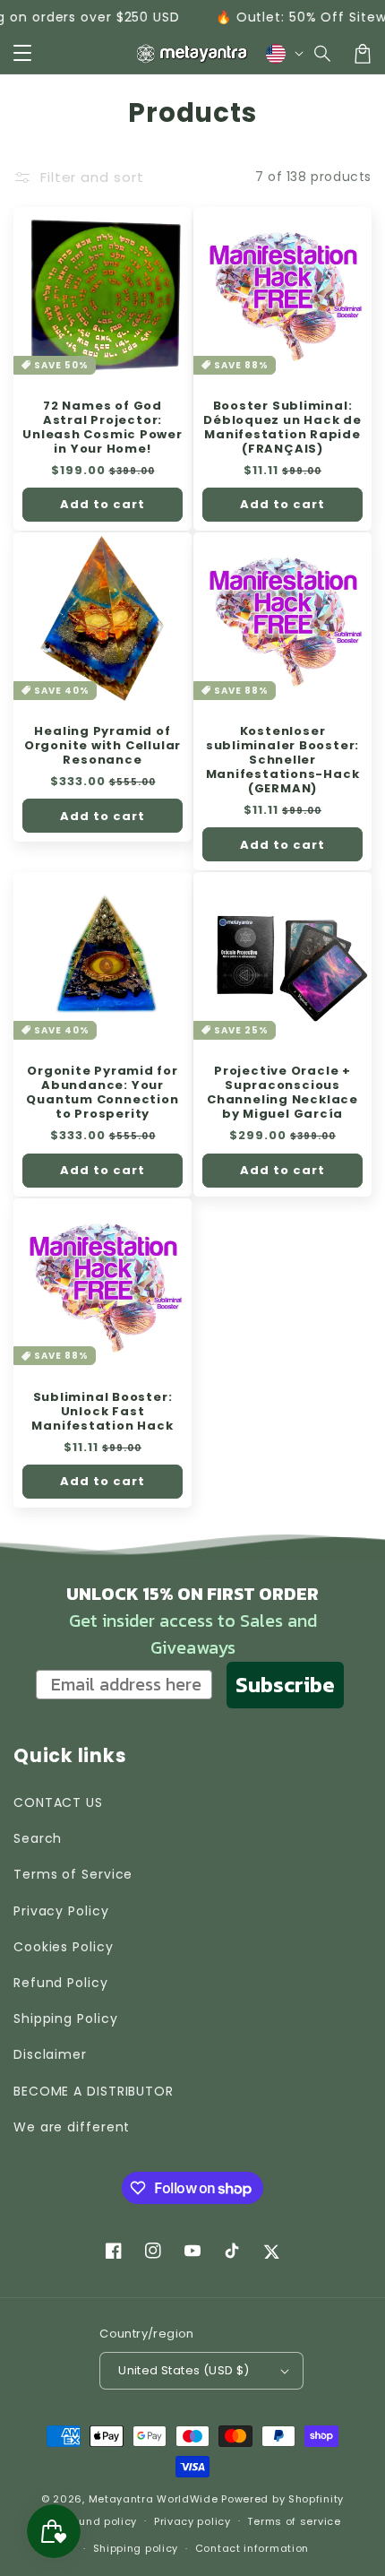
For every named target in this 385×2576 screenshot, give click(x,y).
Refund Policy (61, 1983)
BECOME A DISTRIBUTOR (94, 2091)
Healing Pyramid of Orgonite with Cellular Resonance (103, 746)
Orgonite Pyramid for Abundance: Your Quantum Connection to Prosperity (102, 1093)
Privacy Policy (61, 1911)
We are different (72, 2127)
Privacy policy (192, 2521)
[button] (323, 54)
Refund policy (99, 2521)
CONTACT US (58, 1802)
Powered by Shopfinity (282, 2499)
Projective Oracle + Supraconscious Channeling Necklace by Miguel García (282, 1093)
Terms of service (294, 2521)
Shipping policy (136, 2548)
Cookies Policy (64, 1947)
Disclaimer (50, 2054)
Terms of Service (73, 1874)
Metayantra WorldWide (154, 2499)
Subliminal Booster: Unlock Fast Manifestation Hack (102, 1412)
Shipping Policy (66, 2018)
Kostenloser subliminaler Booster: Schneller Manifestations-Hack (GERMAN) (283, 760)
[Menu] (22, 54)
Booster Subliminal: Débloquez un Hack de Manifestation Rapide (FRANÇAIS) (282, 428)
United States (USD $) (184, 2370)
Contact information (252, 2548)
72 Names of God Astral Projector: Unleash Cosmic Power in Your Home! (103, 428)
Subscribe (285, 1685)
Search (38, 1838)
